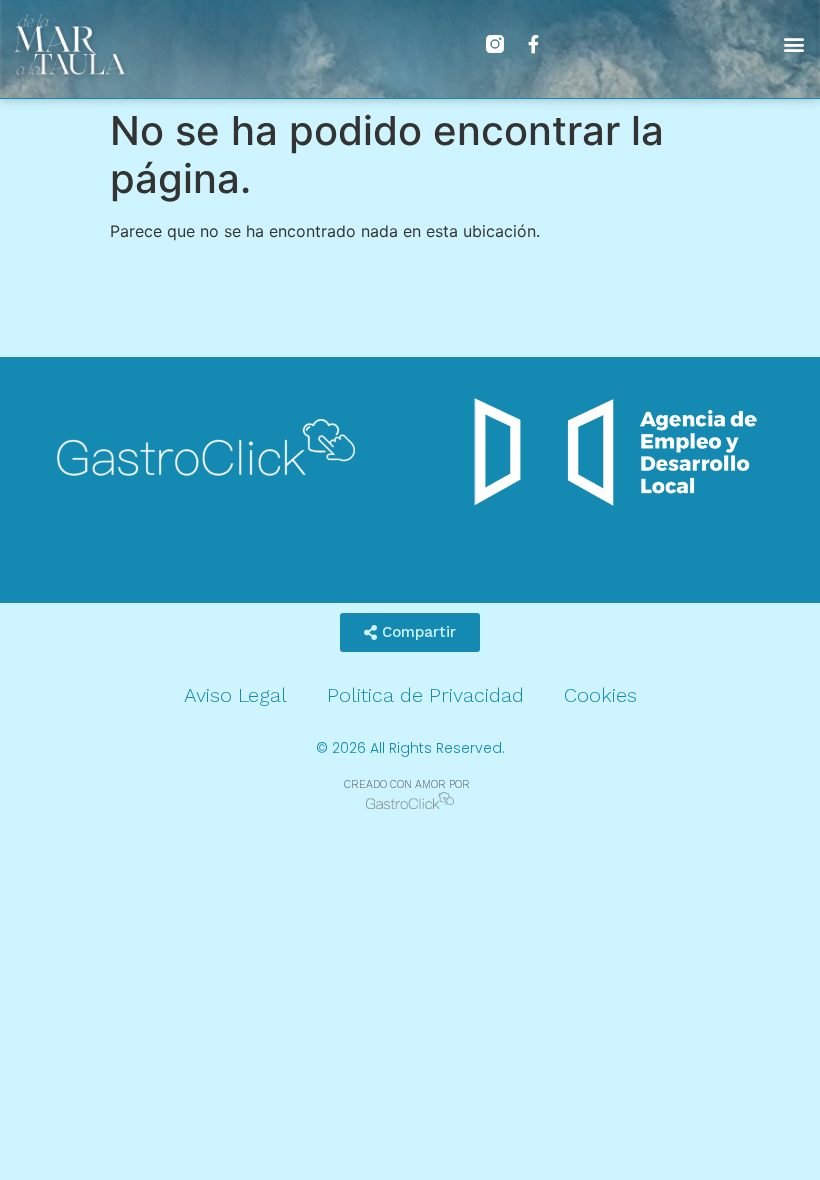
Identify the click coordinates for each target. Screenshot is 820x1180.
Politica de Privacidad (425, 695)
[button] (793, 43)
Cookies (600, 695)
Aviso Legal (235, 695)
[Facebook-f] (533, 44)
